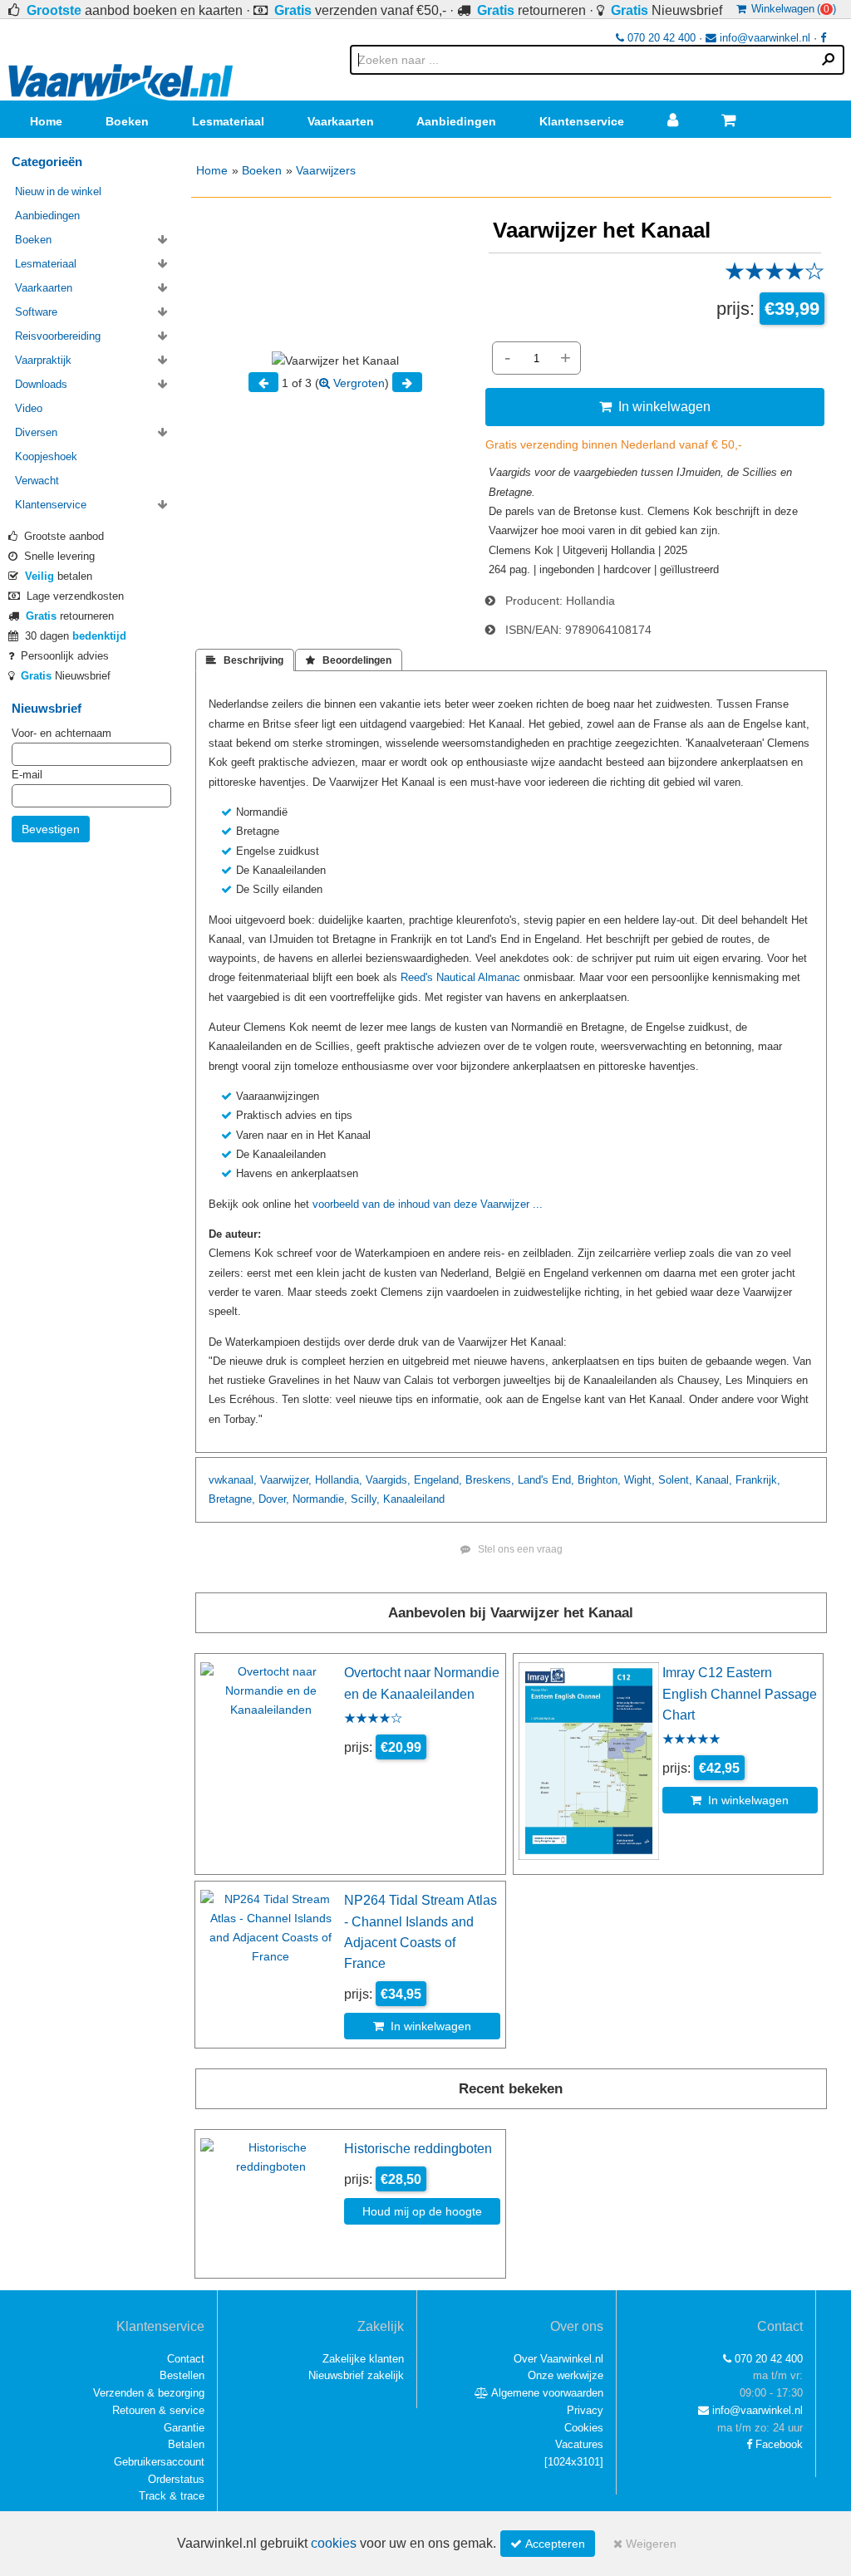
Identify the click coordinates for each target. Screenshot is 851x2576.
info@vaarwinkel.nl (763, 38)
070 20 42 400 (660, 38)
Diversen (36, 432)
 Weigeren (645, 2544)
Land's (533, 1480)
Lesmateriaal (228, 121)
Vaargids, (388, 1480)
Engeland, (438, 1480)
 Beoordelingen (349, 660)
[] (574, 2462)
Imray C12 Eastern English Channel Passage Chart (740, 1693)
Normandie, (320, 1499)
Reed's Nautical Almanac (460, 977)
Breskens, (490, 1480)
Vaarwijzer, (286, 1480)
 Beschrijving (245, 660)
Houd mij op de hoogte (422, 2211)
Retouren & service (158, 2410)
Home (46, 121)
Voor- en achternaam (61, 733)
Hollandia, (339, 1480)
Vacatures (579, 2444)
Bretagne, (232, 1499)
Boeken (127, 121)
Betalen (186, 2444)
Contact (186, 2359)
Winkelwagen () (791, 9)
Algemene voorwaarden (546, 2393)
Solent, (675, 1480)
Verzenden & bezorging (149, 2393)
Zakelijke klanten (363, 2359)
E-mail (27, 775)
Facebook (777, 2444)
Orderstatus (176, 2479)
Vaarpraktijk (43, 360)
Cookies (584, 2428)
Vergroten (357, 383)
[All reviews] (775, 277)
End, (563, 1480)
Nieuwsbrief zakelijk (356, 2375)
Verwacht (37, 481)
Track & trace (172, 2496)
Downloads (41, 384)
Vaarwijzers (326, 170)
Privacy (585, 2410)
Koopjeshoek (46, 456)
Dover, (274, 1499)
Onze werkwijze (566, 2375)
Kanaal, (714, 1480)
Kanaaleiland (414, 1499)
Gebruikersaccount (159, 2462)
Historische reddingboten (418, 2148)
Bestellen (182, 2375)
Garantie (184, 2428)
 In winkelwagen (655, 406)
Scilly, (365, 1499)
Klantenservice (582, 121)
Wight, (639, 1480)
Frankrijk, (758, 1480)
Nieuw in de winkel (58, 191)
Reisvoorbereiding (58, 336)
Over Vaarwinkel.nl (558, 2359)
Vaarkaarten (341, 121)
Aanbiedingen (456, 121)
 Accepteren (548, 2544)
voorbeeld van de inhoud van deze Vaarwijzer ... (428, 1204)
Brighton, (599, 1480)
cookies (334, 2543)
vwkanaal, (233, 1480)
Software (36, 312)
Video (29, 408)
